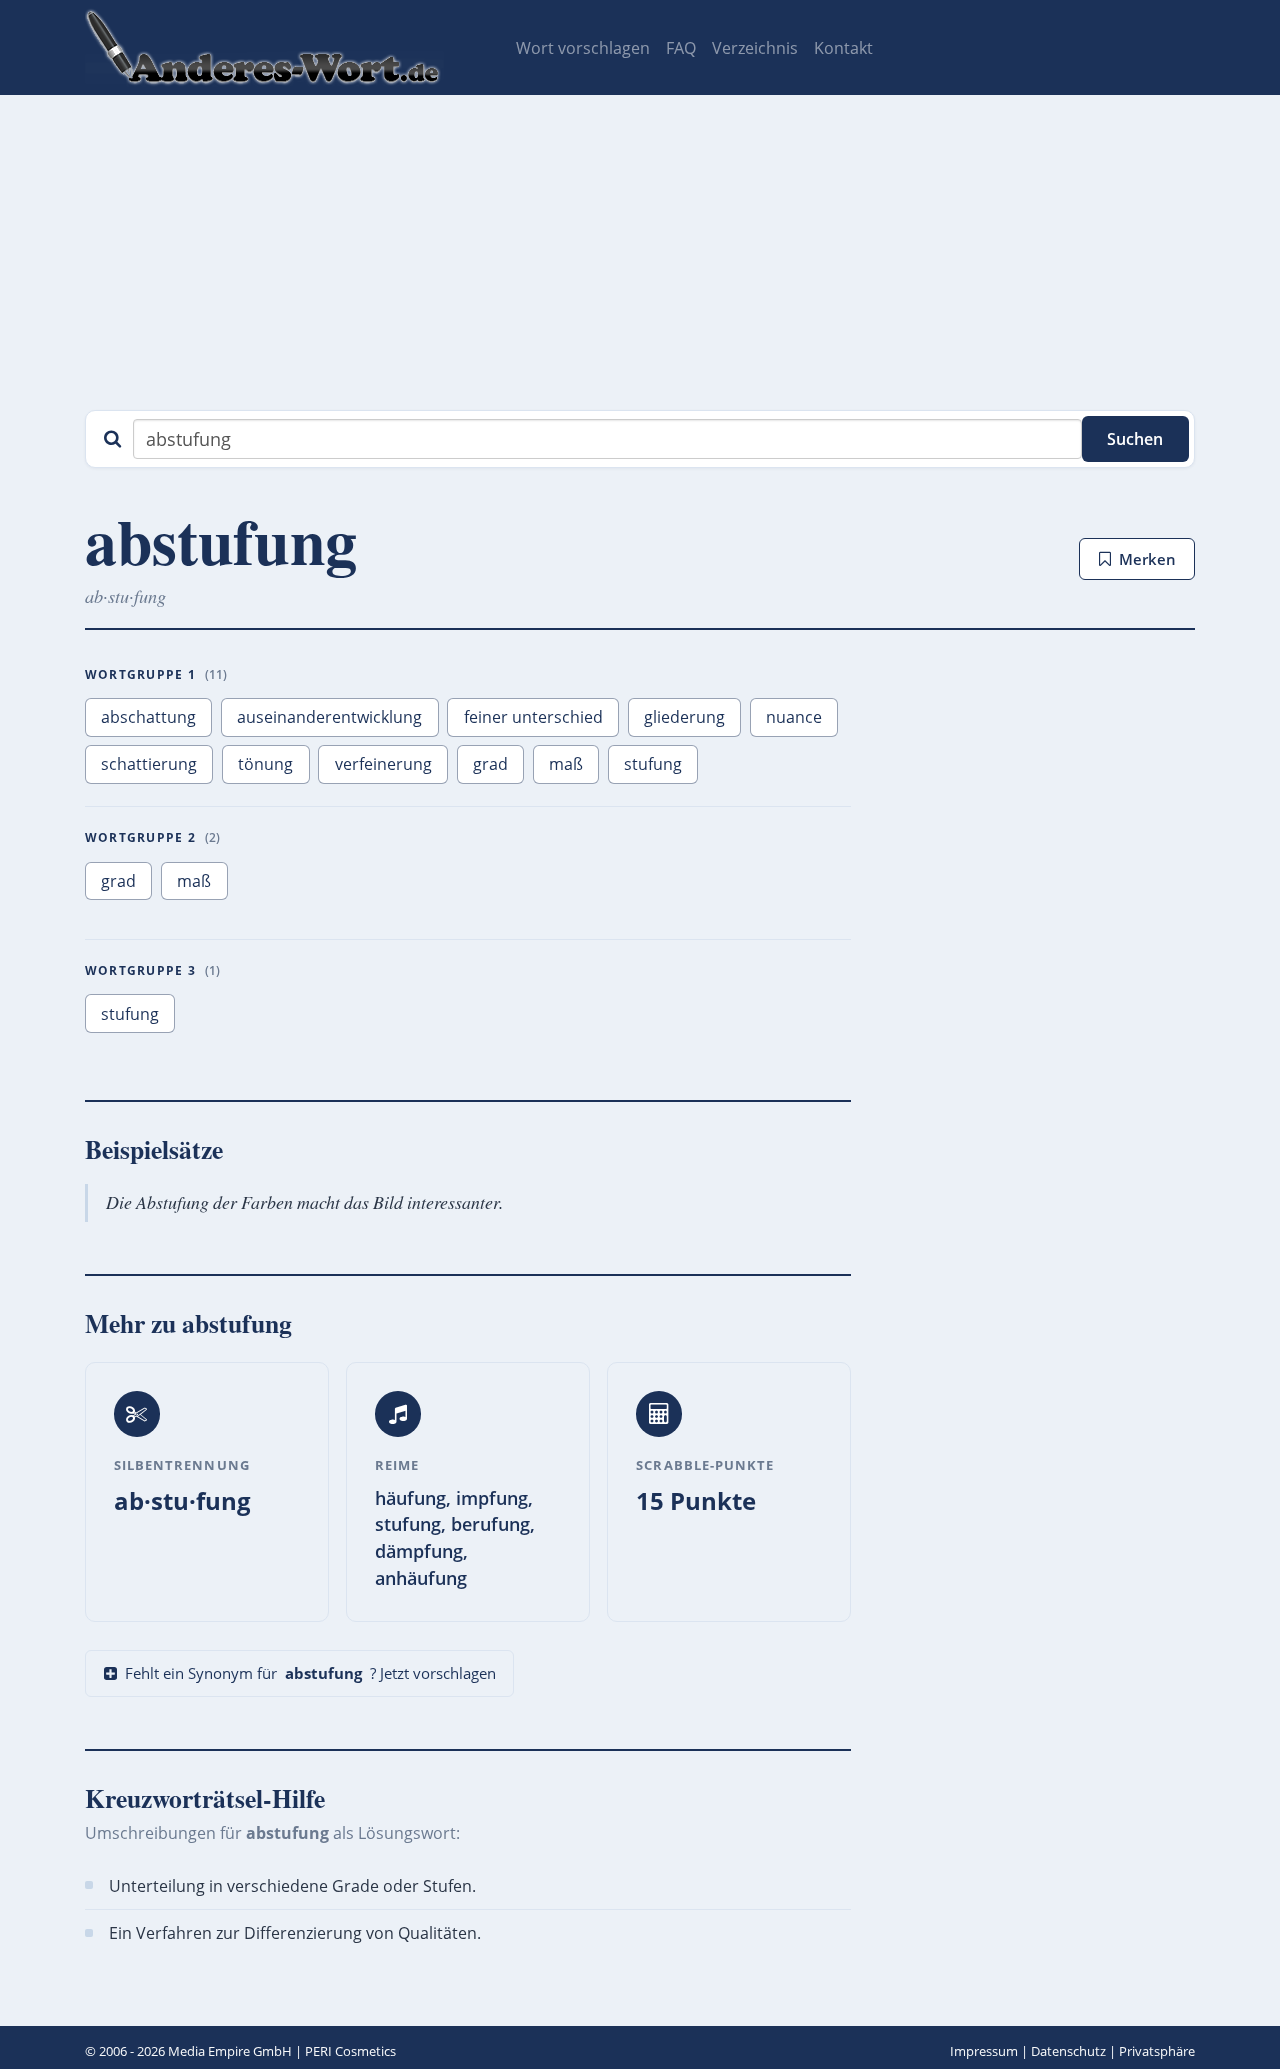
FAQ (681, 48)
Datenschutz (1068, 2051)
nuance (794, 717)
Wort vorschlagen (583, 48)
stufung (653, 764)
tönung (265, 764)
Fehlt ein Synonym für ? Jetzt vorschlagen (310, 1673)
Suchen (1135, 439)
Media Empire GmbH (230, 2051)
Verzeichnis (755, 48)
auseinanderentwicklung (329, 717)
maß (566, 764)
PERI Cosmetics (350, 2051)
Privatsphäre (1157, 2051)
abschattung (148, 717)
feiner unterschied (533, 717)
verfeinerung (383, 764)
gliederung (684, 717)
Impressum (984, 2051)
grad (490, 764)
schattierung (149, 764)
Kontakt (843, 48)
